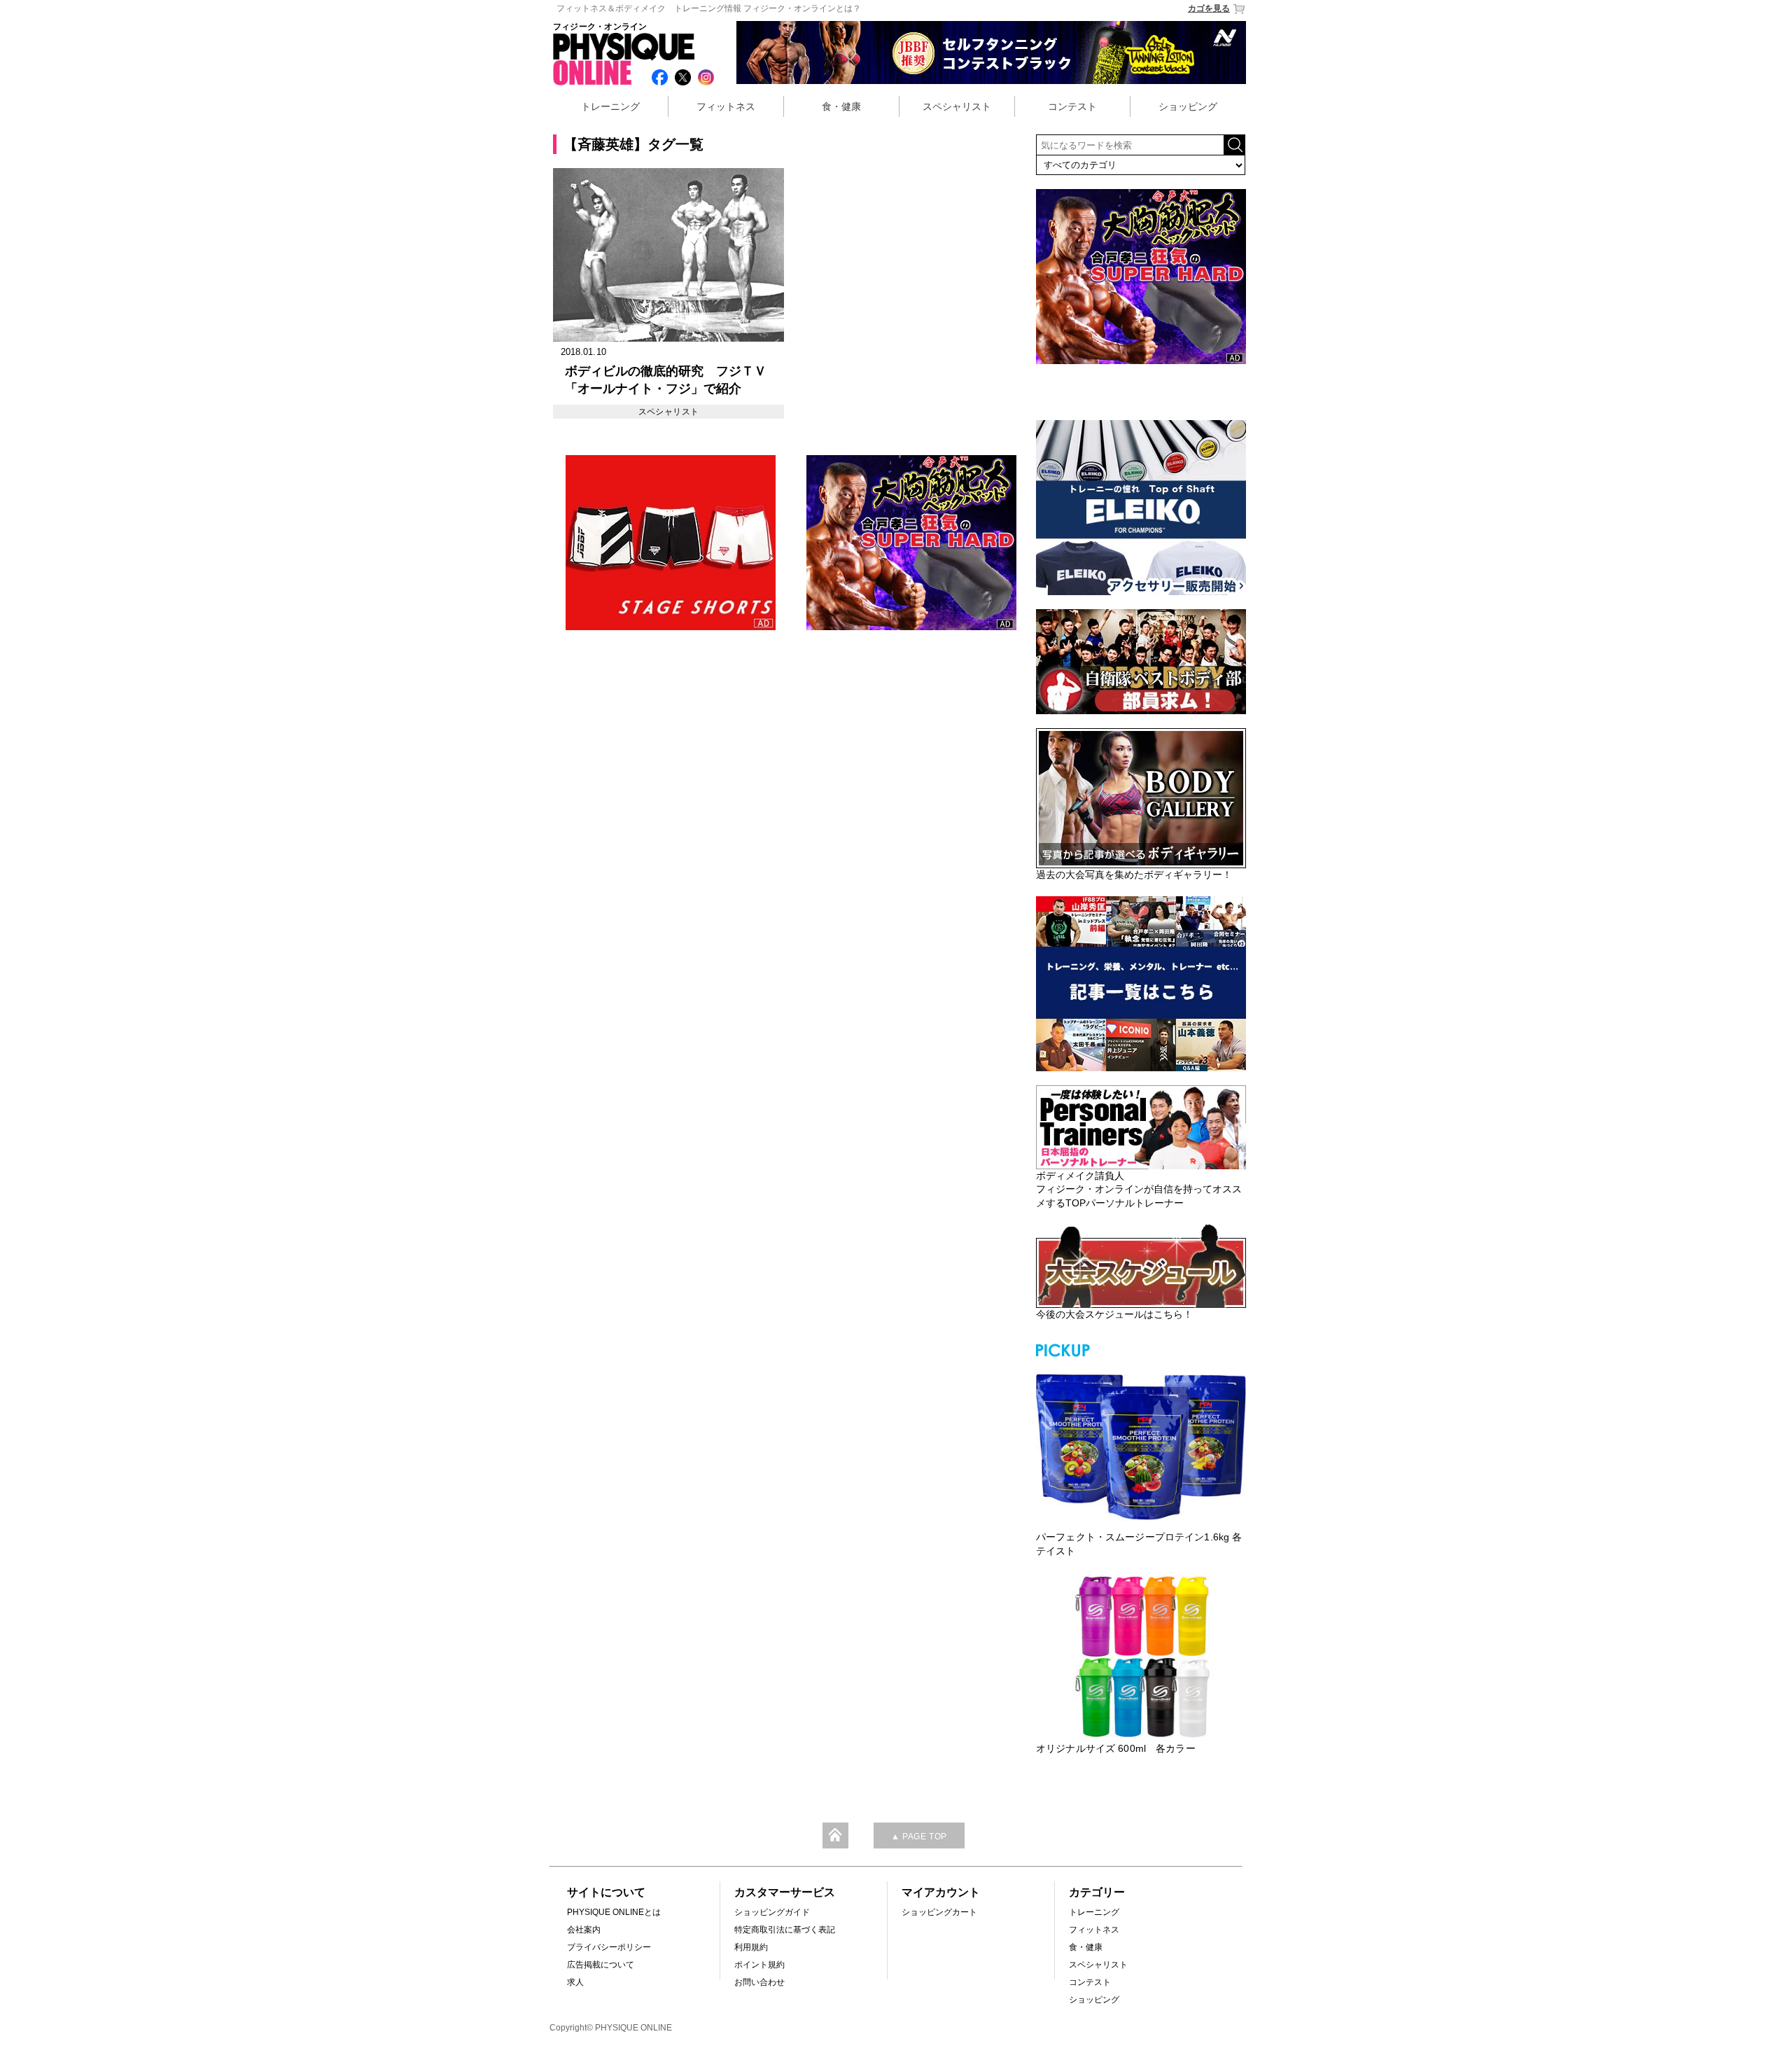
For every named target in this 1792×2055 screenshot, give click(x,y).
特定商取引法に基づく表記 (785, 1930)
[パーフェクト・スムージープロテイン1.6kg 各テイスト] (1141, 1445)
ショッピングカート (939, 1912)
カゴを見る (1209, 8)
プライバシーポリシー (609, 1947)
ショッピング (1188, 106)
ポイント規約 (759, 1965)
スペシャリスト (957, 106)
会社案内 (584, 1930)
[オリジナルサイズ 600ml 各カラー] (1141, 1657)
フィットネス (726, 106)
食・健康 (841, 106)
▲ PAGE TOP (919, 1837)
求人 (575, 1982)
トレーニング (610, 106)
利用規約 (751, 1947)
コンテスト (1072, 106)
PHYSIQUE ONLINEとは (614, 1912)
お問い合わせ (759, 1982)
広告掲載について (601, 1965)
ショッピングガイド (772, 1912)
